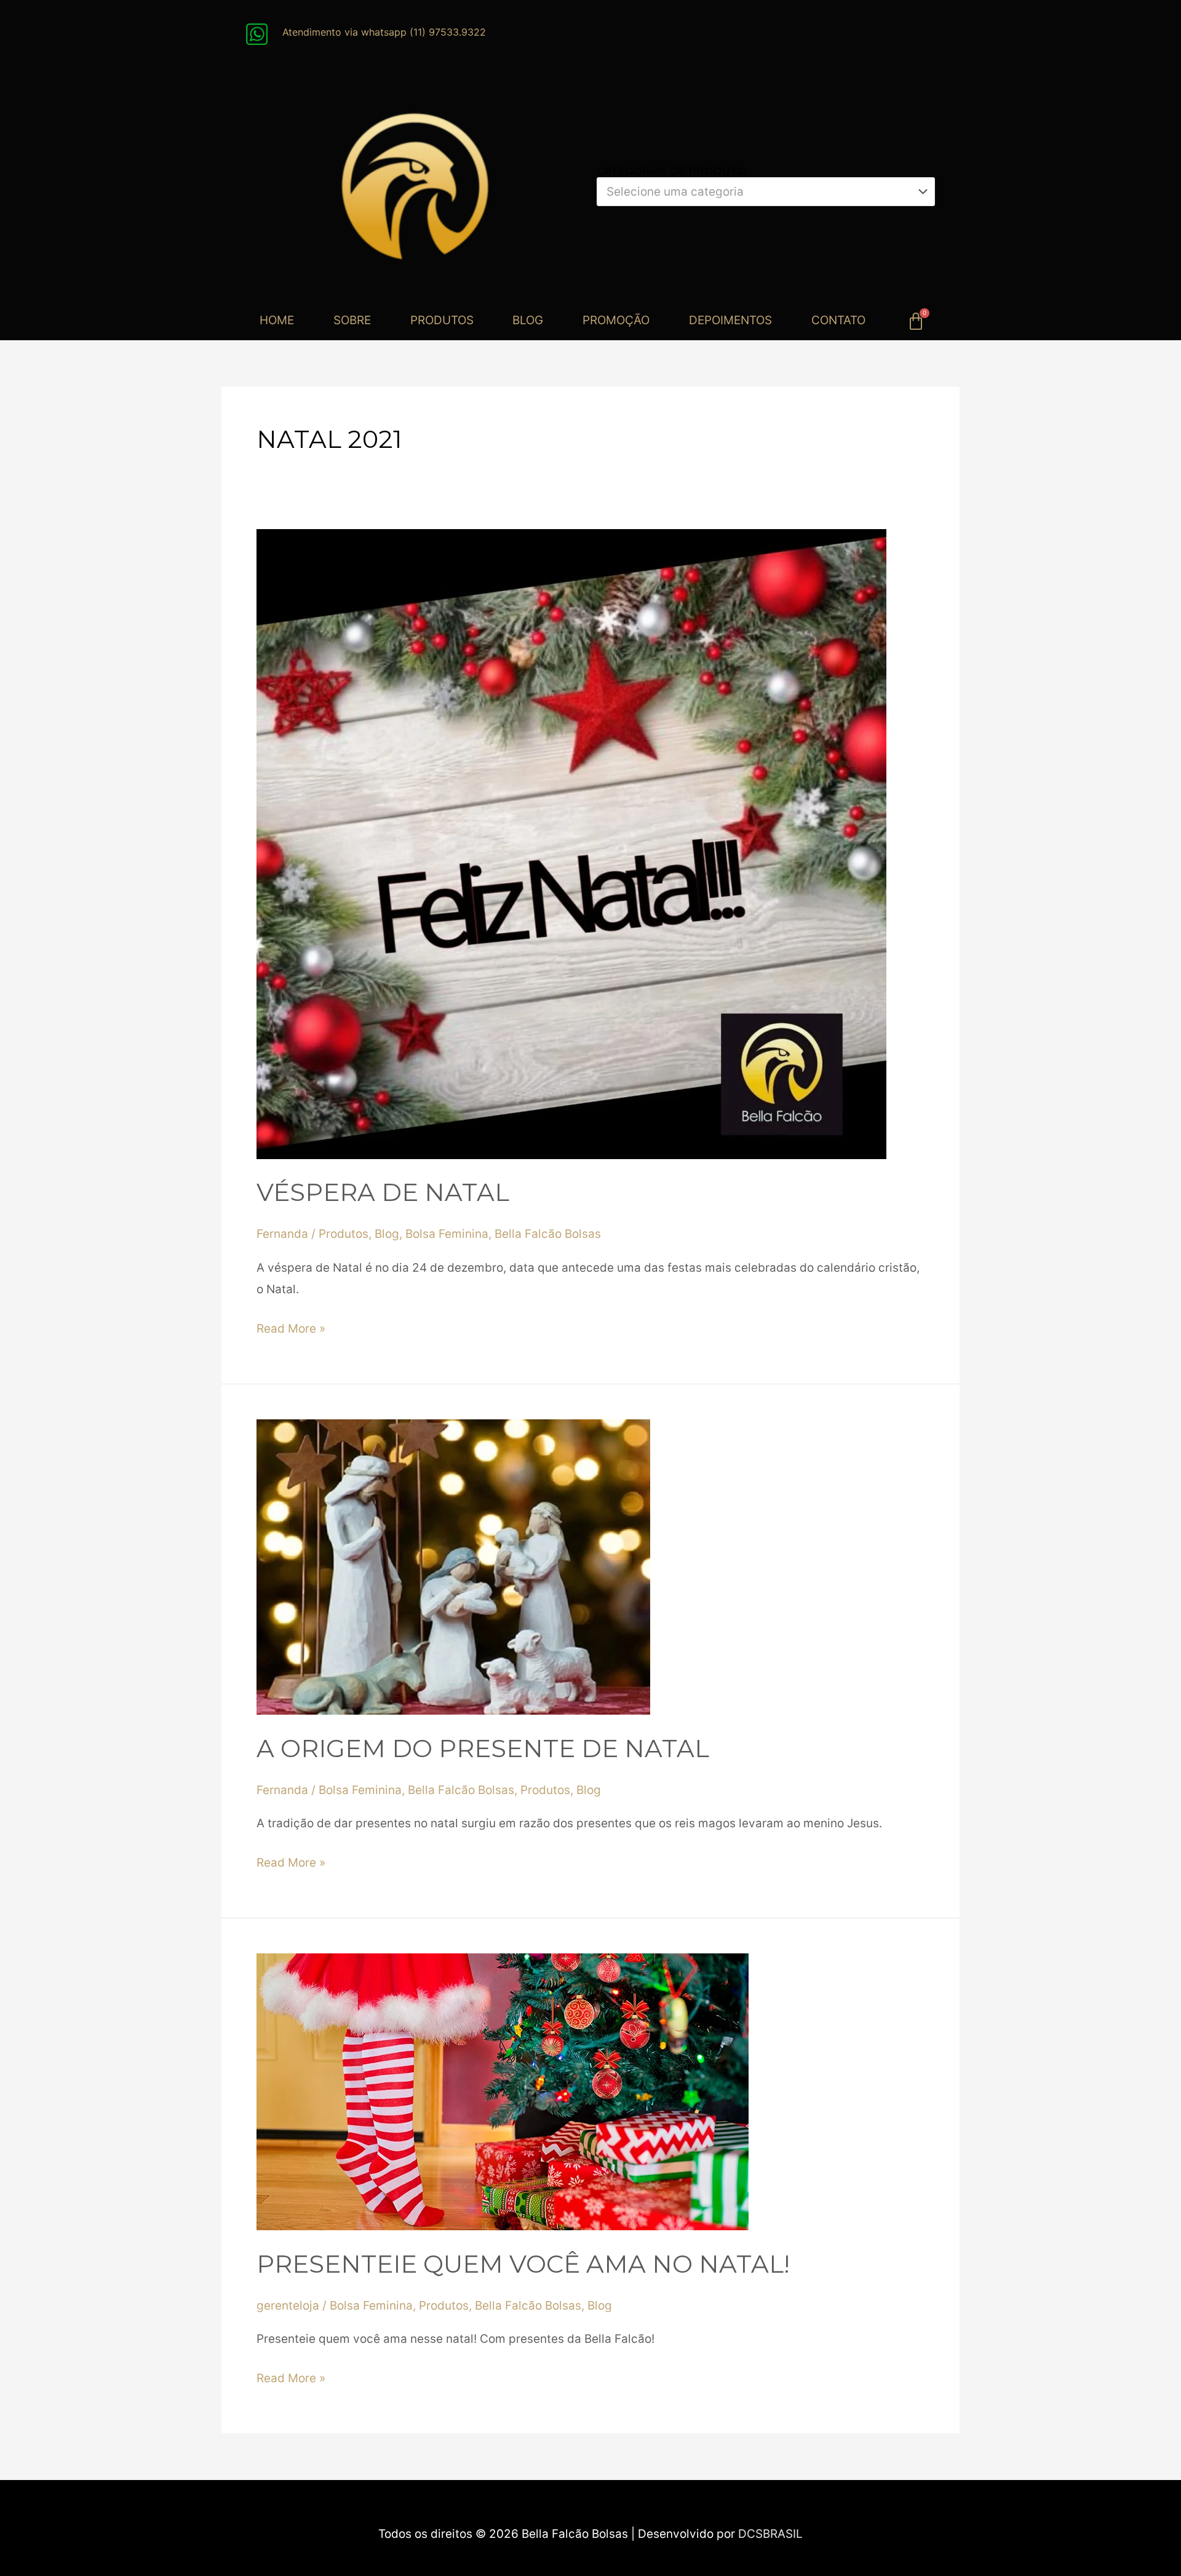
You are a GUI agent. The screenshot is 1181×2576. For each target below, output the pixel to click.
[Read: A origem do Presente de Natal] (453, 1566)
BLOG (528, 320)
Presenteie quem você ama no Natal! (523, 2264)
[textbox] (759, 192)
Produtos (344, 1234)
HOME (277, 320)
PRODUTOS (442, 320)
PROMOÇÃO (616, 320)
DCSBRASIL (770, 2534)
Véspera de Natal (383, 1192)
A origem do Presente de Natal (483, 1748)
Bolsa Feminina (447, 1234)
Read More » (291, 1327)
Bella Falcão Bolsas (548, 1234)
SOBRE (352, 320)
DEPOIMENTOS (730, 320)
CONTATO (838, 320)
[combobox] (766, 192)
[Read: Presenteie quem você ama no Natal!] (503, 2091)
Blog (387, 1234)
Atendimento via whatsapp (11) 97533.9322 (384, 32)
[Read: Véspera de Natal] (571, 843)
